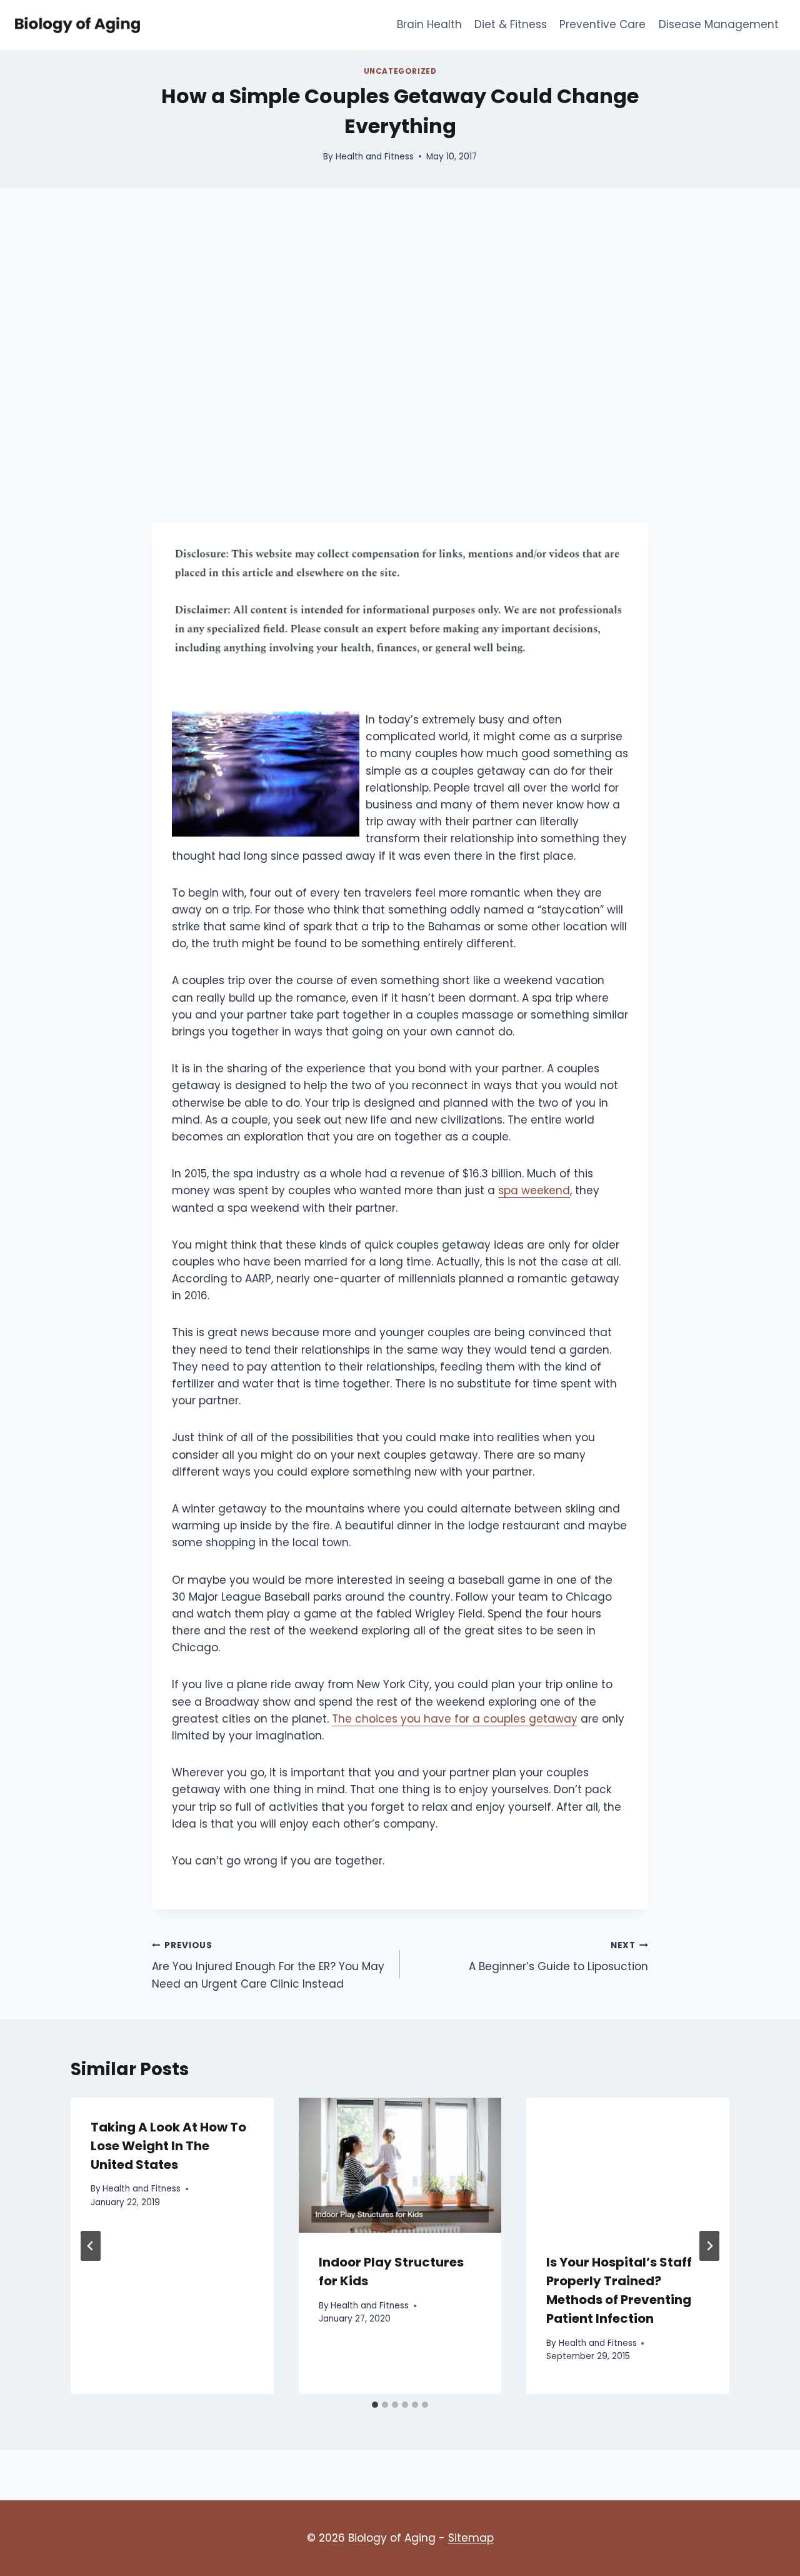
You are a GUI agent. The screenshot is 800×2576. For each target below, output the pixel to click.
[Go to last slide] (91, 2246)
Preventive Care (602, 24)
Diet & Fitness (511, 24)
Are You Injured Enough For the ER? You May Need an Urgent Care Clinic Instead (268, 1965)
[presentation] (400, 2165)
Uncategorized (400, 71)
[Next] (709, 2246)
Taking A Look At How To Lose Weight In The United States (168, 2146)
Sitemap (471, 2538)
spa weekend (534, 1190)
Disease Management (719, 24)
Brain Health (429, 24)
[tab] (375, 2405)
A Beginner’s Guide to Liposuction (558, 1957)
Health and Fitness (375, 157)
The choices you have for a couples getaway (455, 1719)
